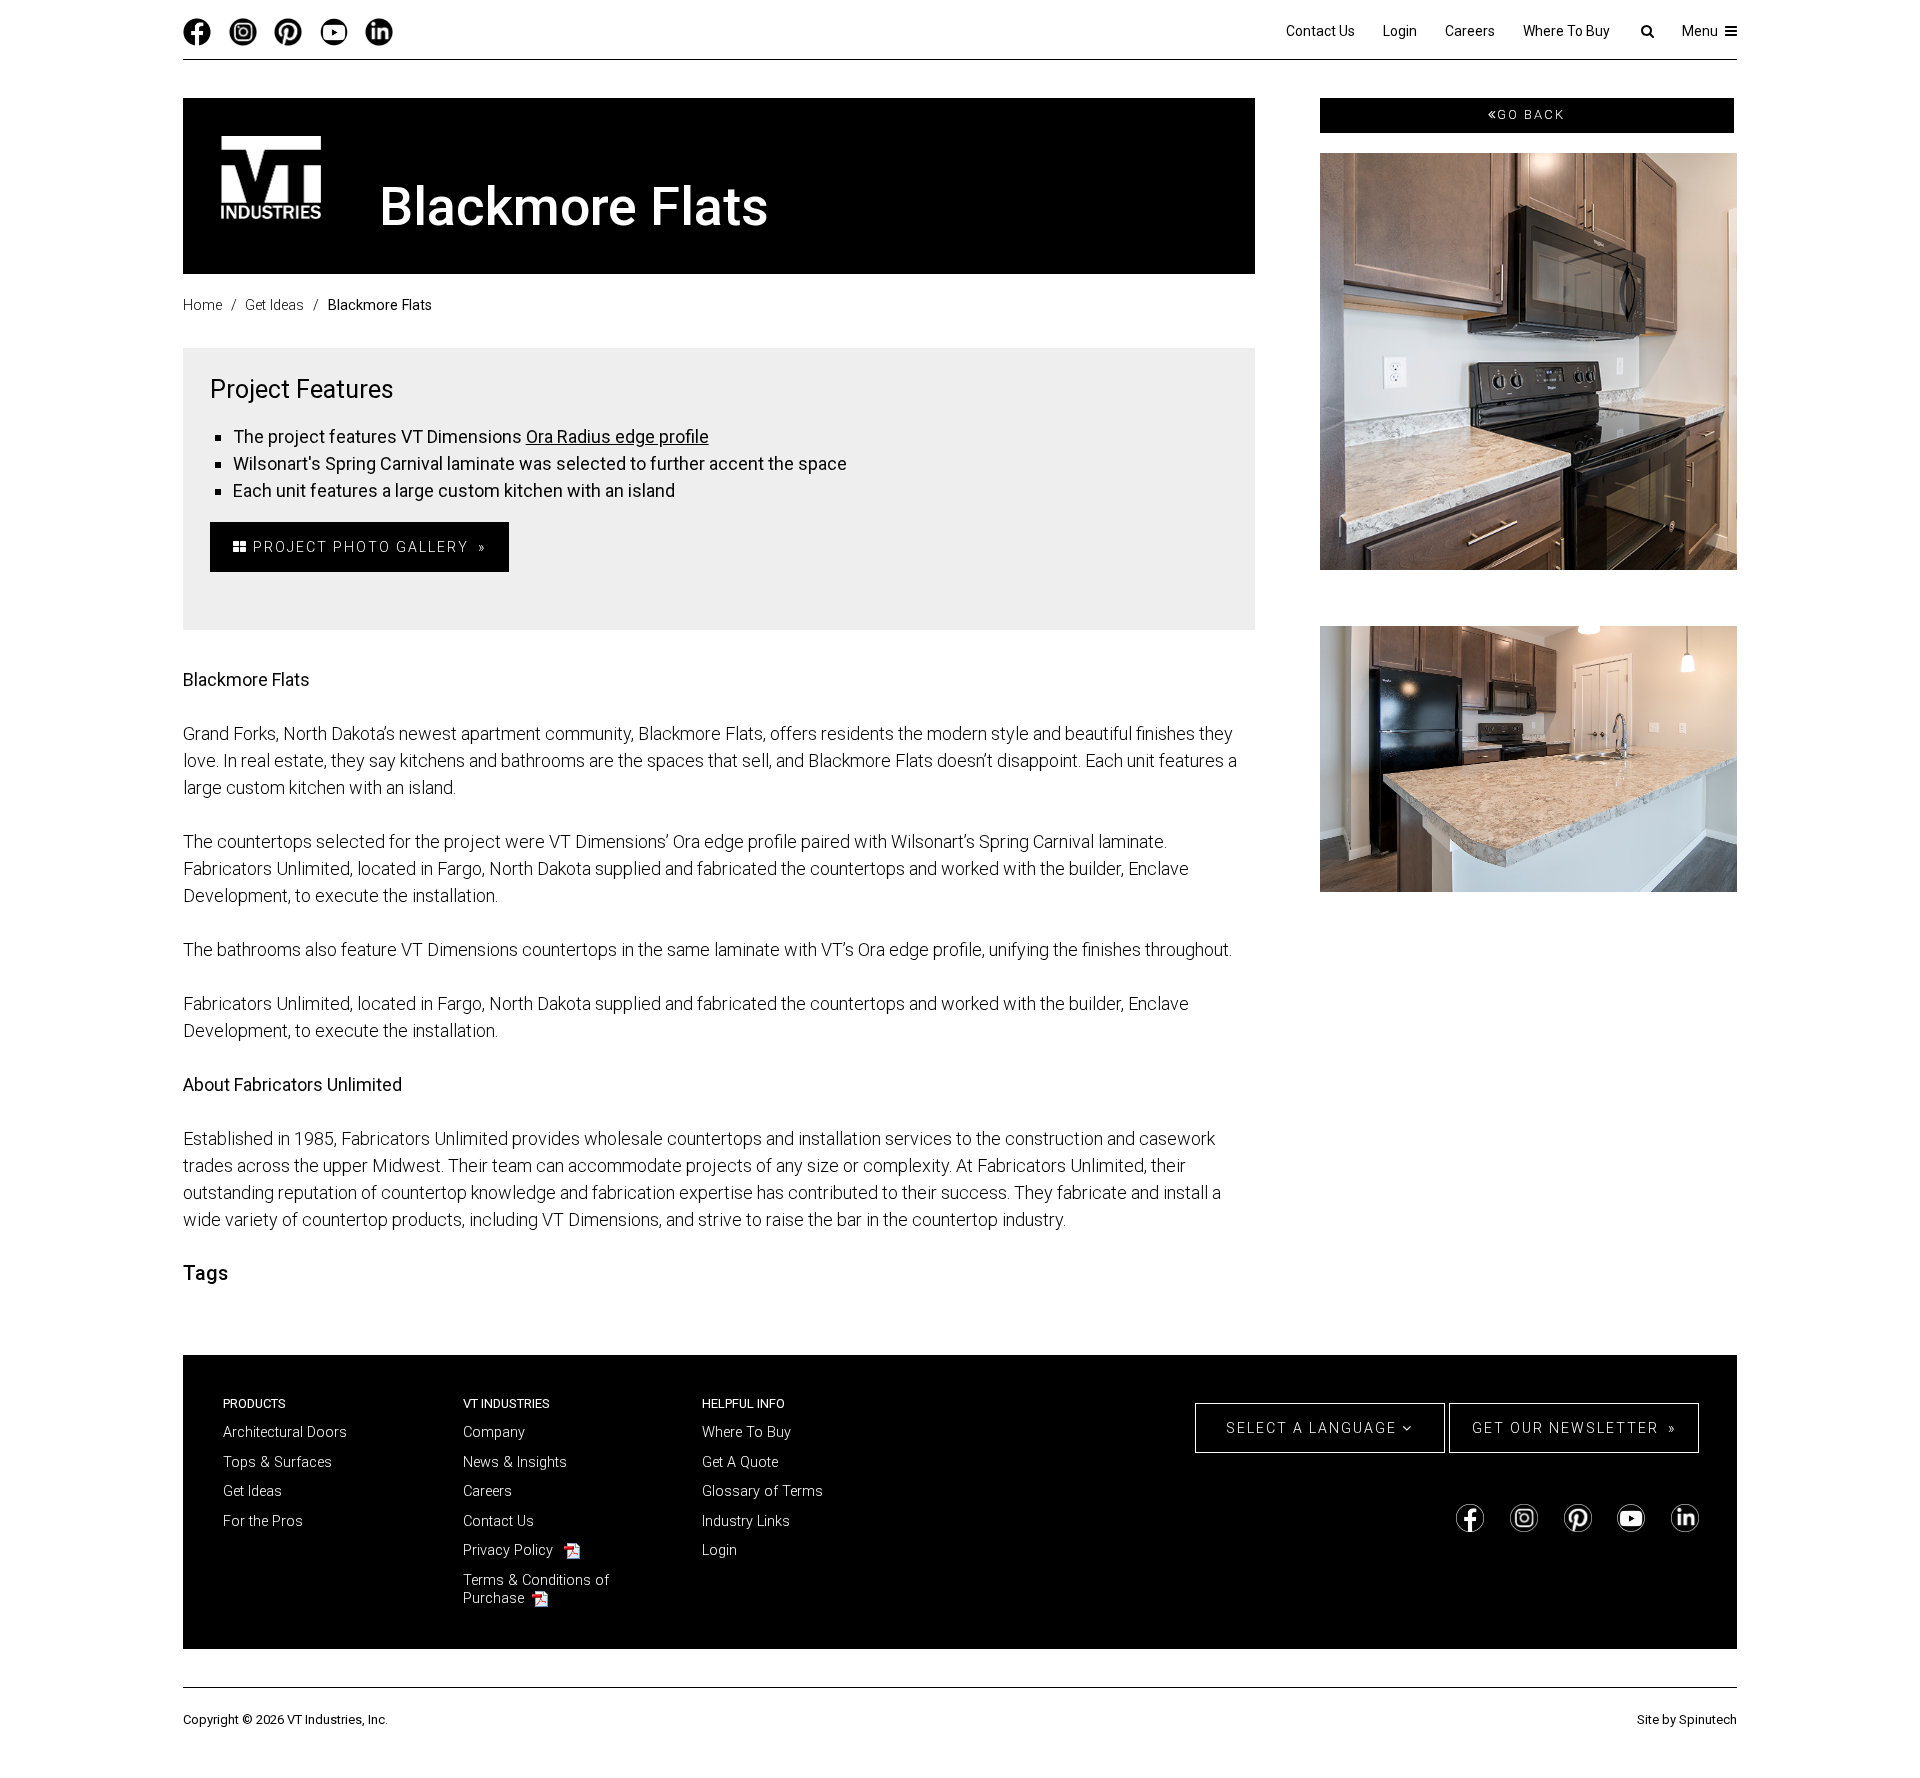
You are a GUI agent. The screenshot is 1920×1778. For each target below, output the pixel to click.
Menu (1701, 31)
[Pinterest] (288, 31)
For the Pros (263, 1521)
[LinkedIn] (379, 31)
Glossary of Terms (762, 1491)
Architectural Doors (285, 1432)
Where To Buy (1566, 31)
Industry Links (746, 1521)
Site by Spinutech (1687, 1719)
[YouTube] (334, 31)
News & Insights (515, 1462)
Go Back (1531, 114)
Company (494, 1432)
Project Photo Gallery (358, 547)
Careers (1470, 31)
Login (1400, 31)
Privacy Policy (508, 1550)
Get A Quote (740, 1462)
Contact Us (1320, 31)
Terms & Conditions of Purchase (536, 1590)
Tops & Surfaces (277, 1462)
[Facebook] (197, 31)
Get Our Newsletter (1565, 1428)
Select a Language (1314, 1428)
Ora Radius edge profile (617, 436)
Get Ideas (252, 1491)
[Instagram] (243, 31)
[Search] (1646, 31)
